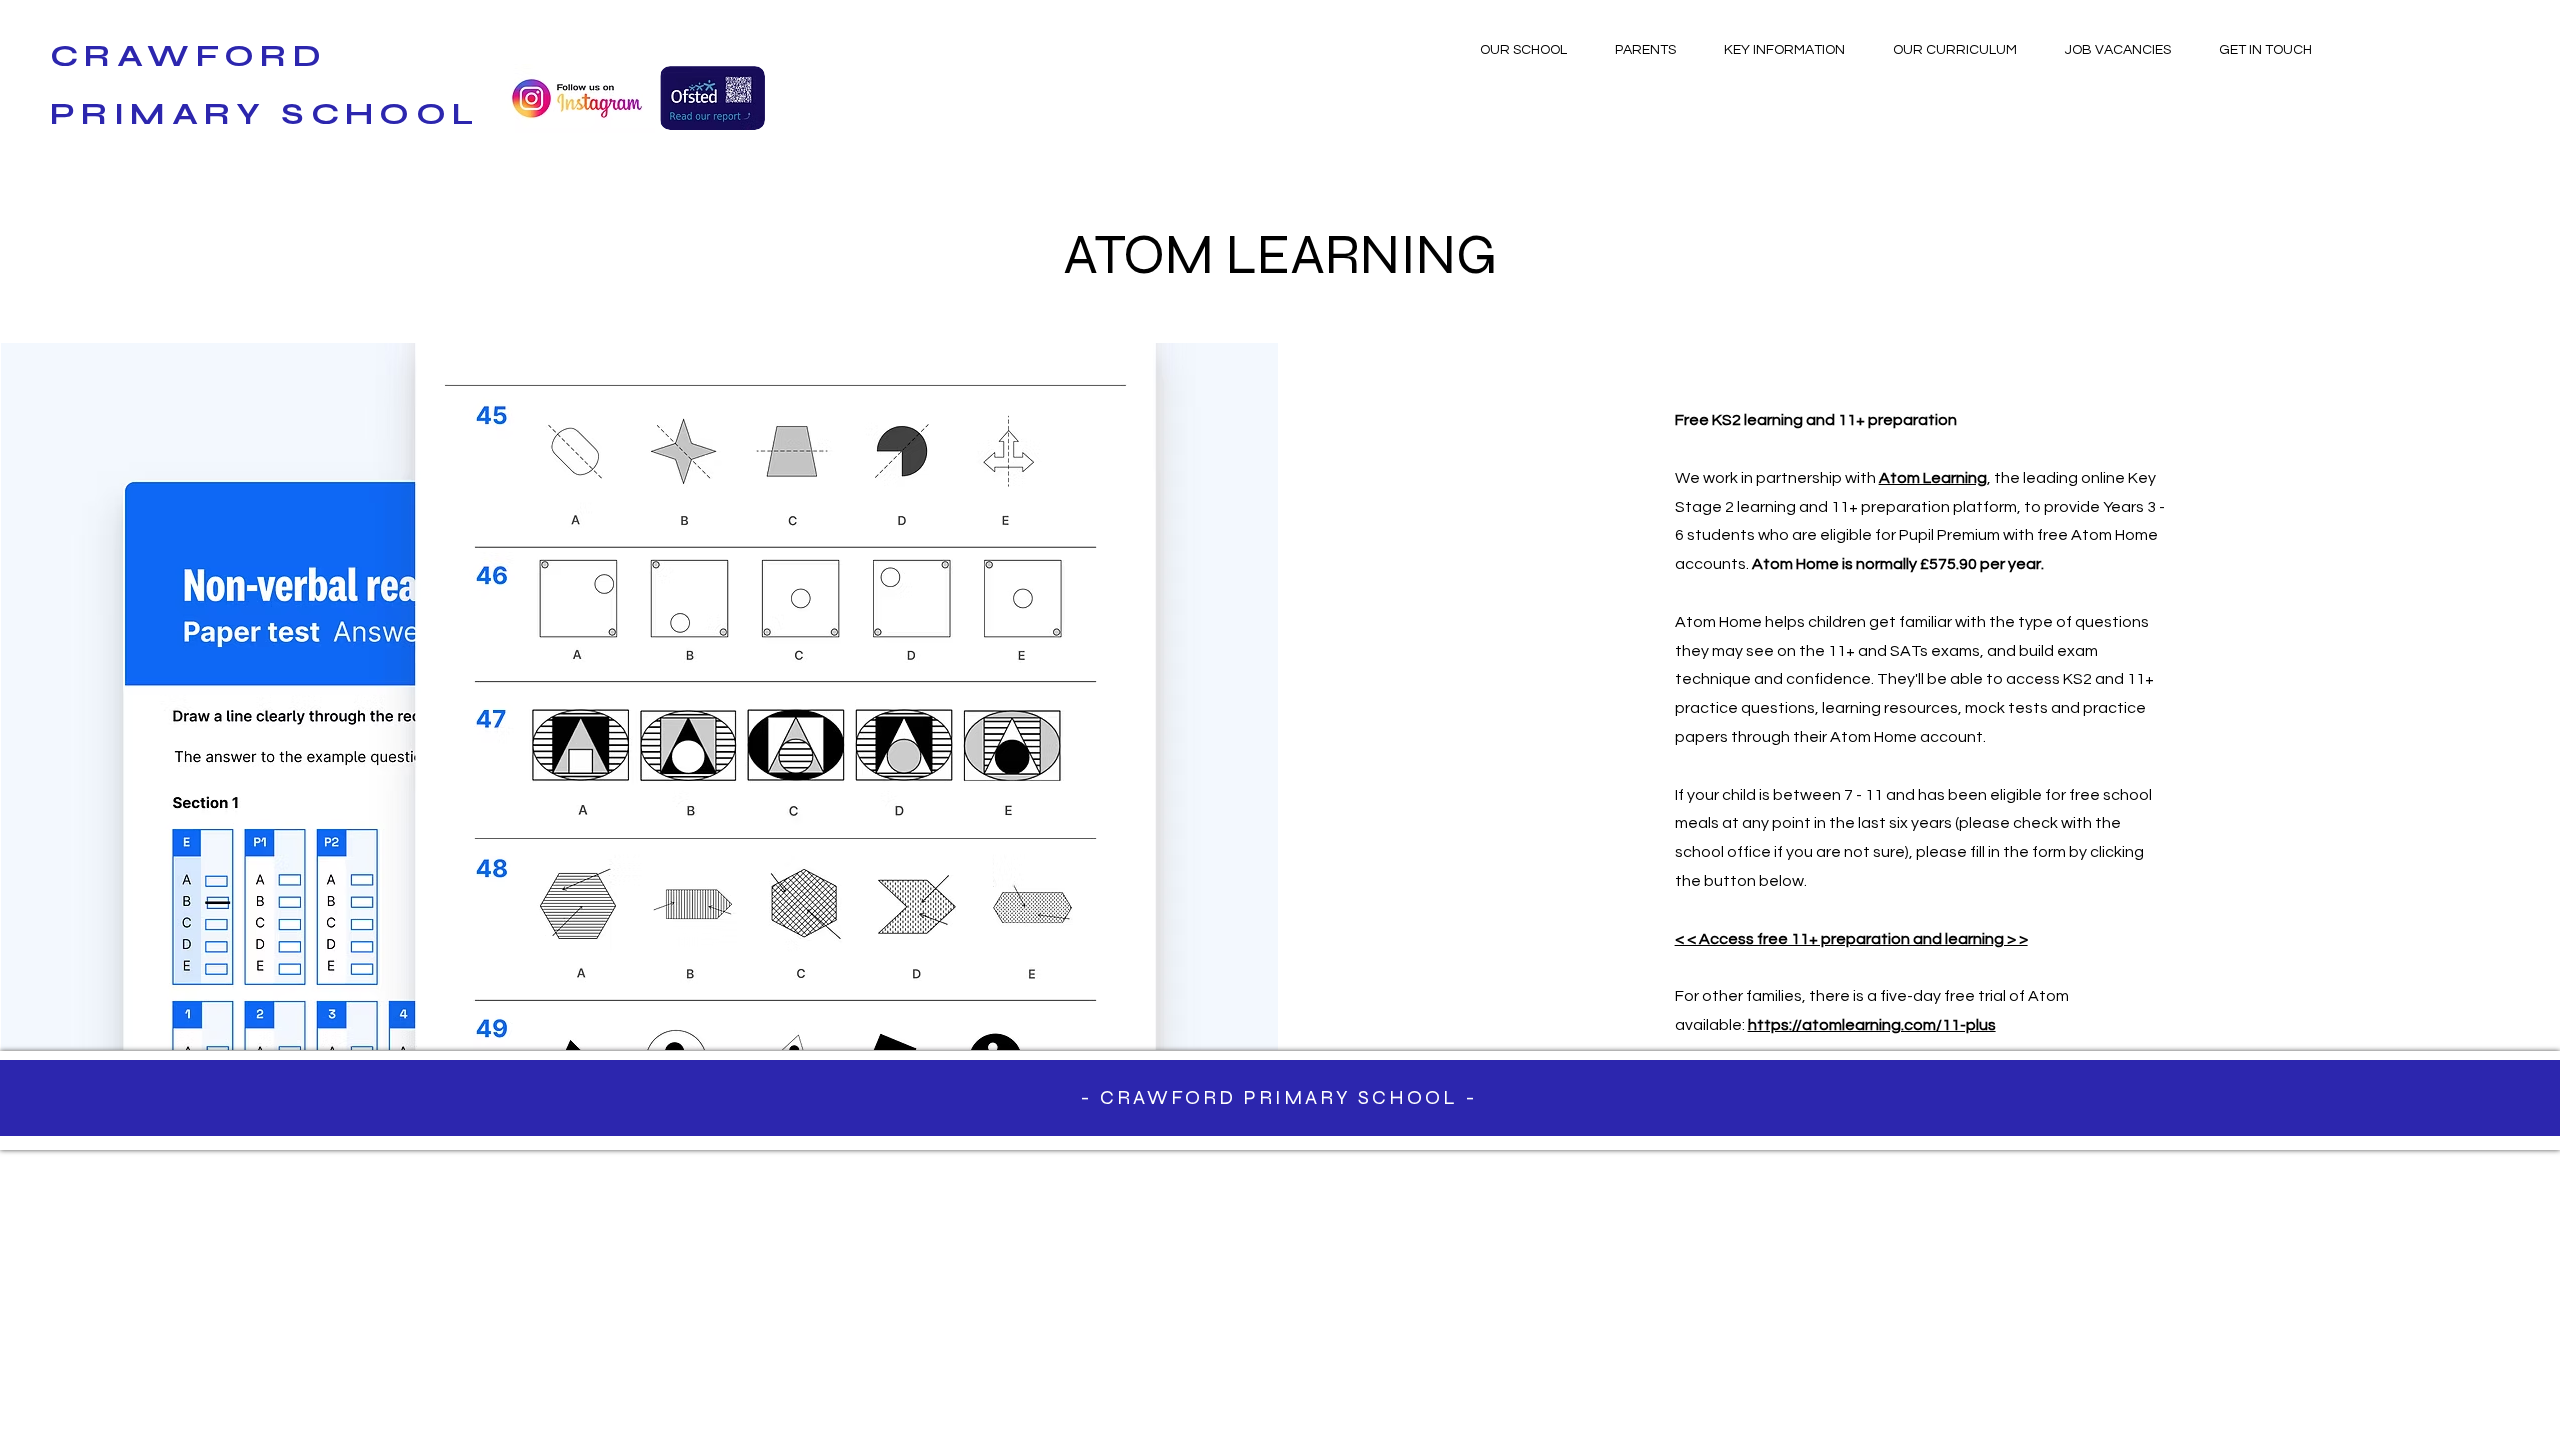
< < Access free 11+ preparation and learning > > (1851, 939)
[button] (1523, 50)
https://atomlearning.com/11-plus (1872, 1025)
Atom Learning (1933, 478)
